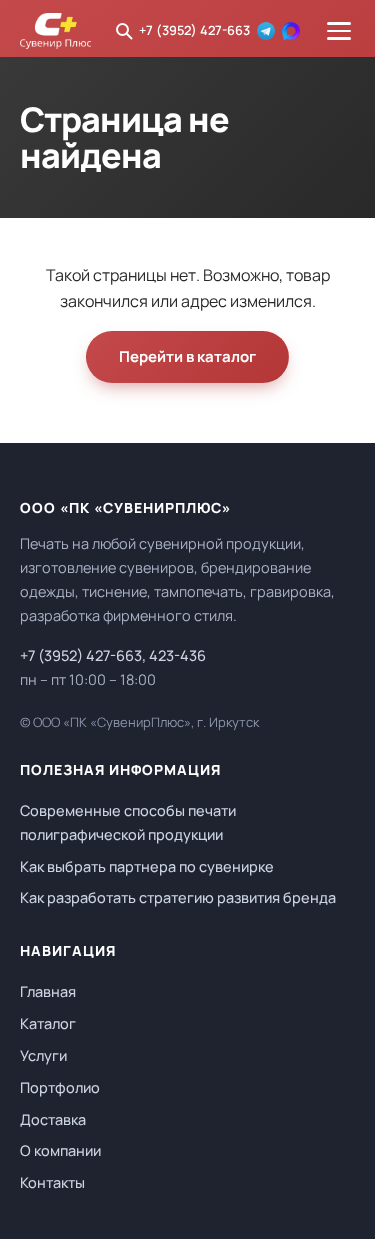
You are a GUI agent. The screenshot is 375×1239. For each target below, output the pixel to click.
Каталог (48, 1023)
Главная (48, 991)
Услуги (43, 1055)
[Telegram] (266, 31)
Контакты (52, 1182)
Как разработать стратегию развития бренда (178, 897)
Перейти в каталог (187, 356)
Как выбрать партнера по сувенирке (147, 866)
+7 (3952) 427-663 (194, 30)
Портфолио (60, 1087)
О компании (60, 1150)
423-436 (177, 655)
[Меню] (339, 31)
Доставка (53, 1119)
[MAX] (291, 31)
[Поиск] (124, 31)
